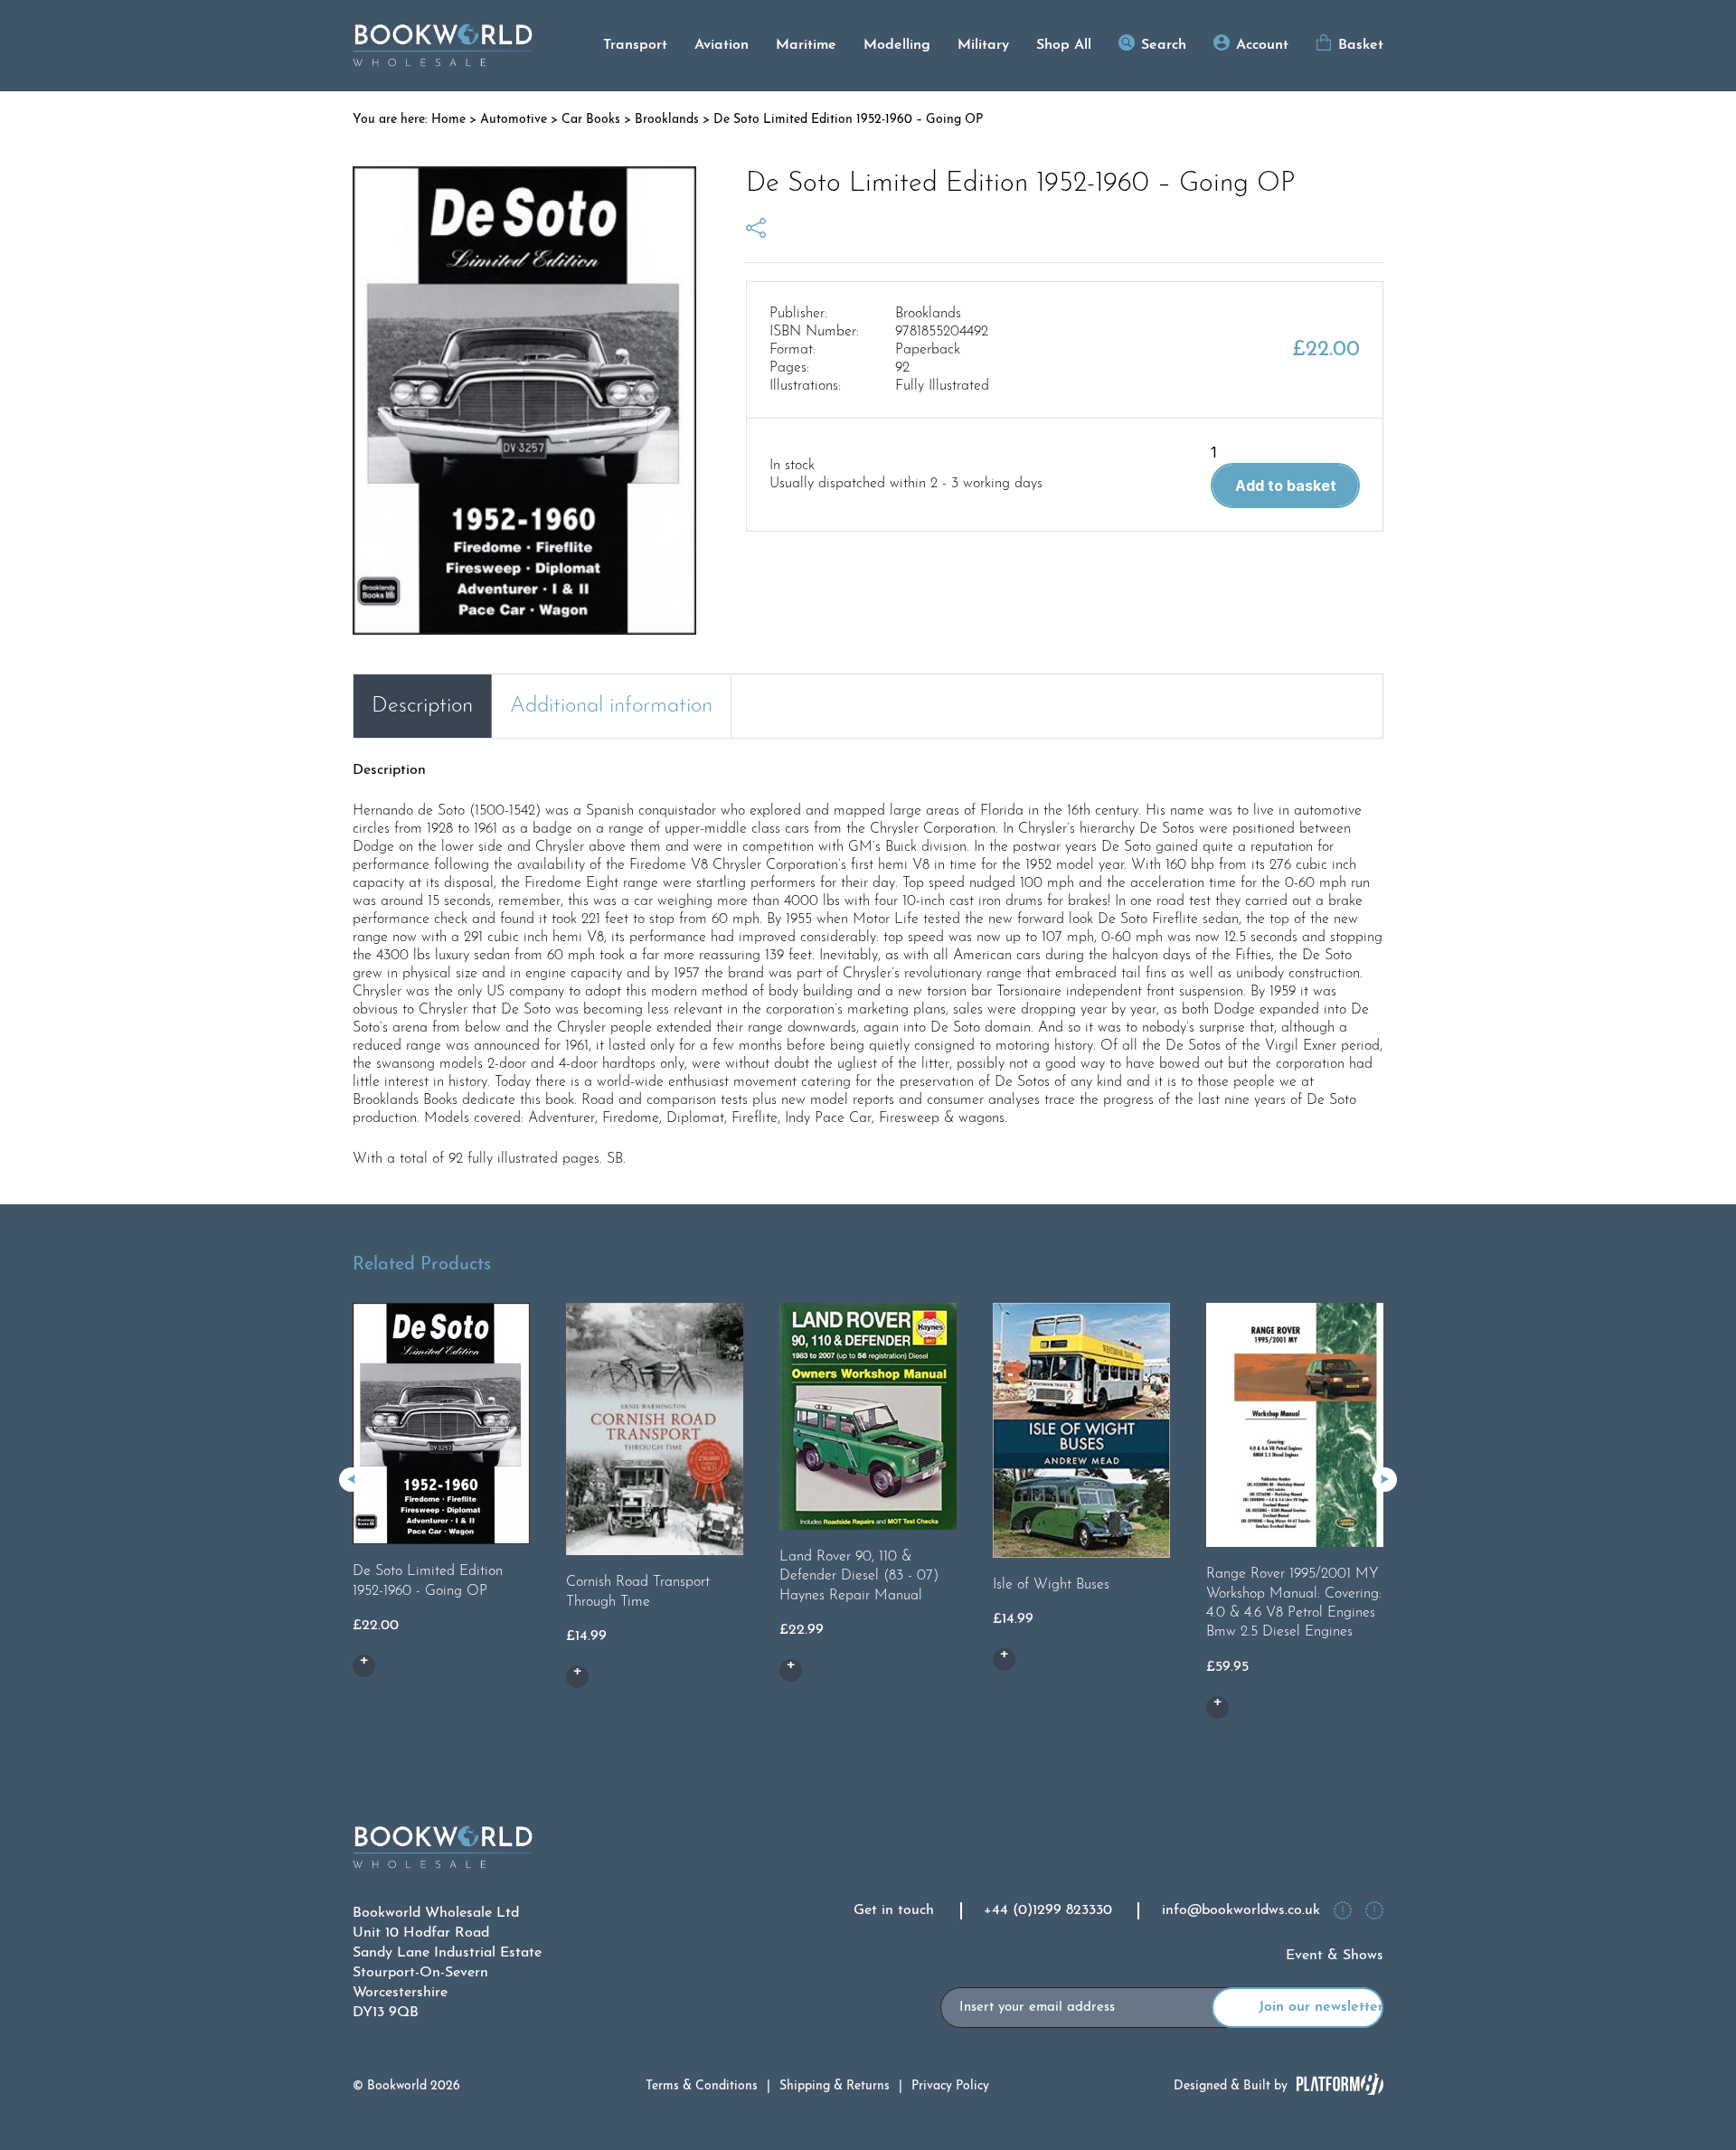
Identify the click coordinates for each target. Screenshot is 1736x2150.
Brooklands (667, 120)
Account (1262, 45)
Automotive (514, 120)
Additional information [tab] (611, 706)
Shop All (1064, 45)
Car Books (591, 120)
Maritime (806, 45)
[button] (1385, 1480)
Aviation (722, 45)
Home (448, 120)
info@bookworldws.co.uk (1241, 1910)
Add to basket (1286, 486)
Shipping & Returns (835, 2086)
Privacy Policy (950, 2086)
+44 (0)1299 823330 (1048, 1910)
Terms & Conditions (702, 2086)
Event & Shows (1335, 1956)
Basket (1361, 45)
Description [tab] (422, 706)
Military (983, 45)
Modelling (897, 45)
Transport (635, 45)
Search (1164, 45)
